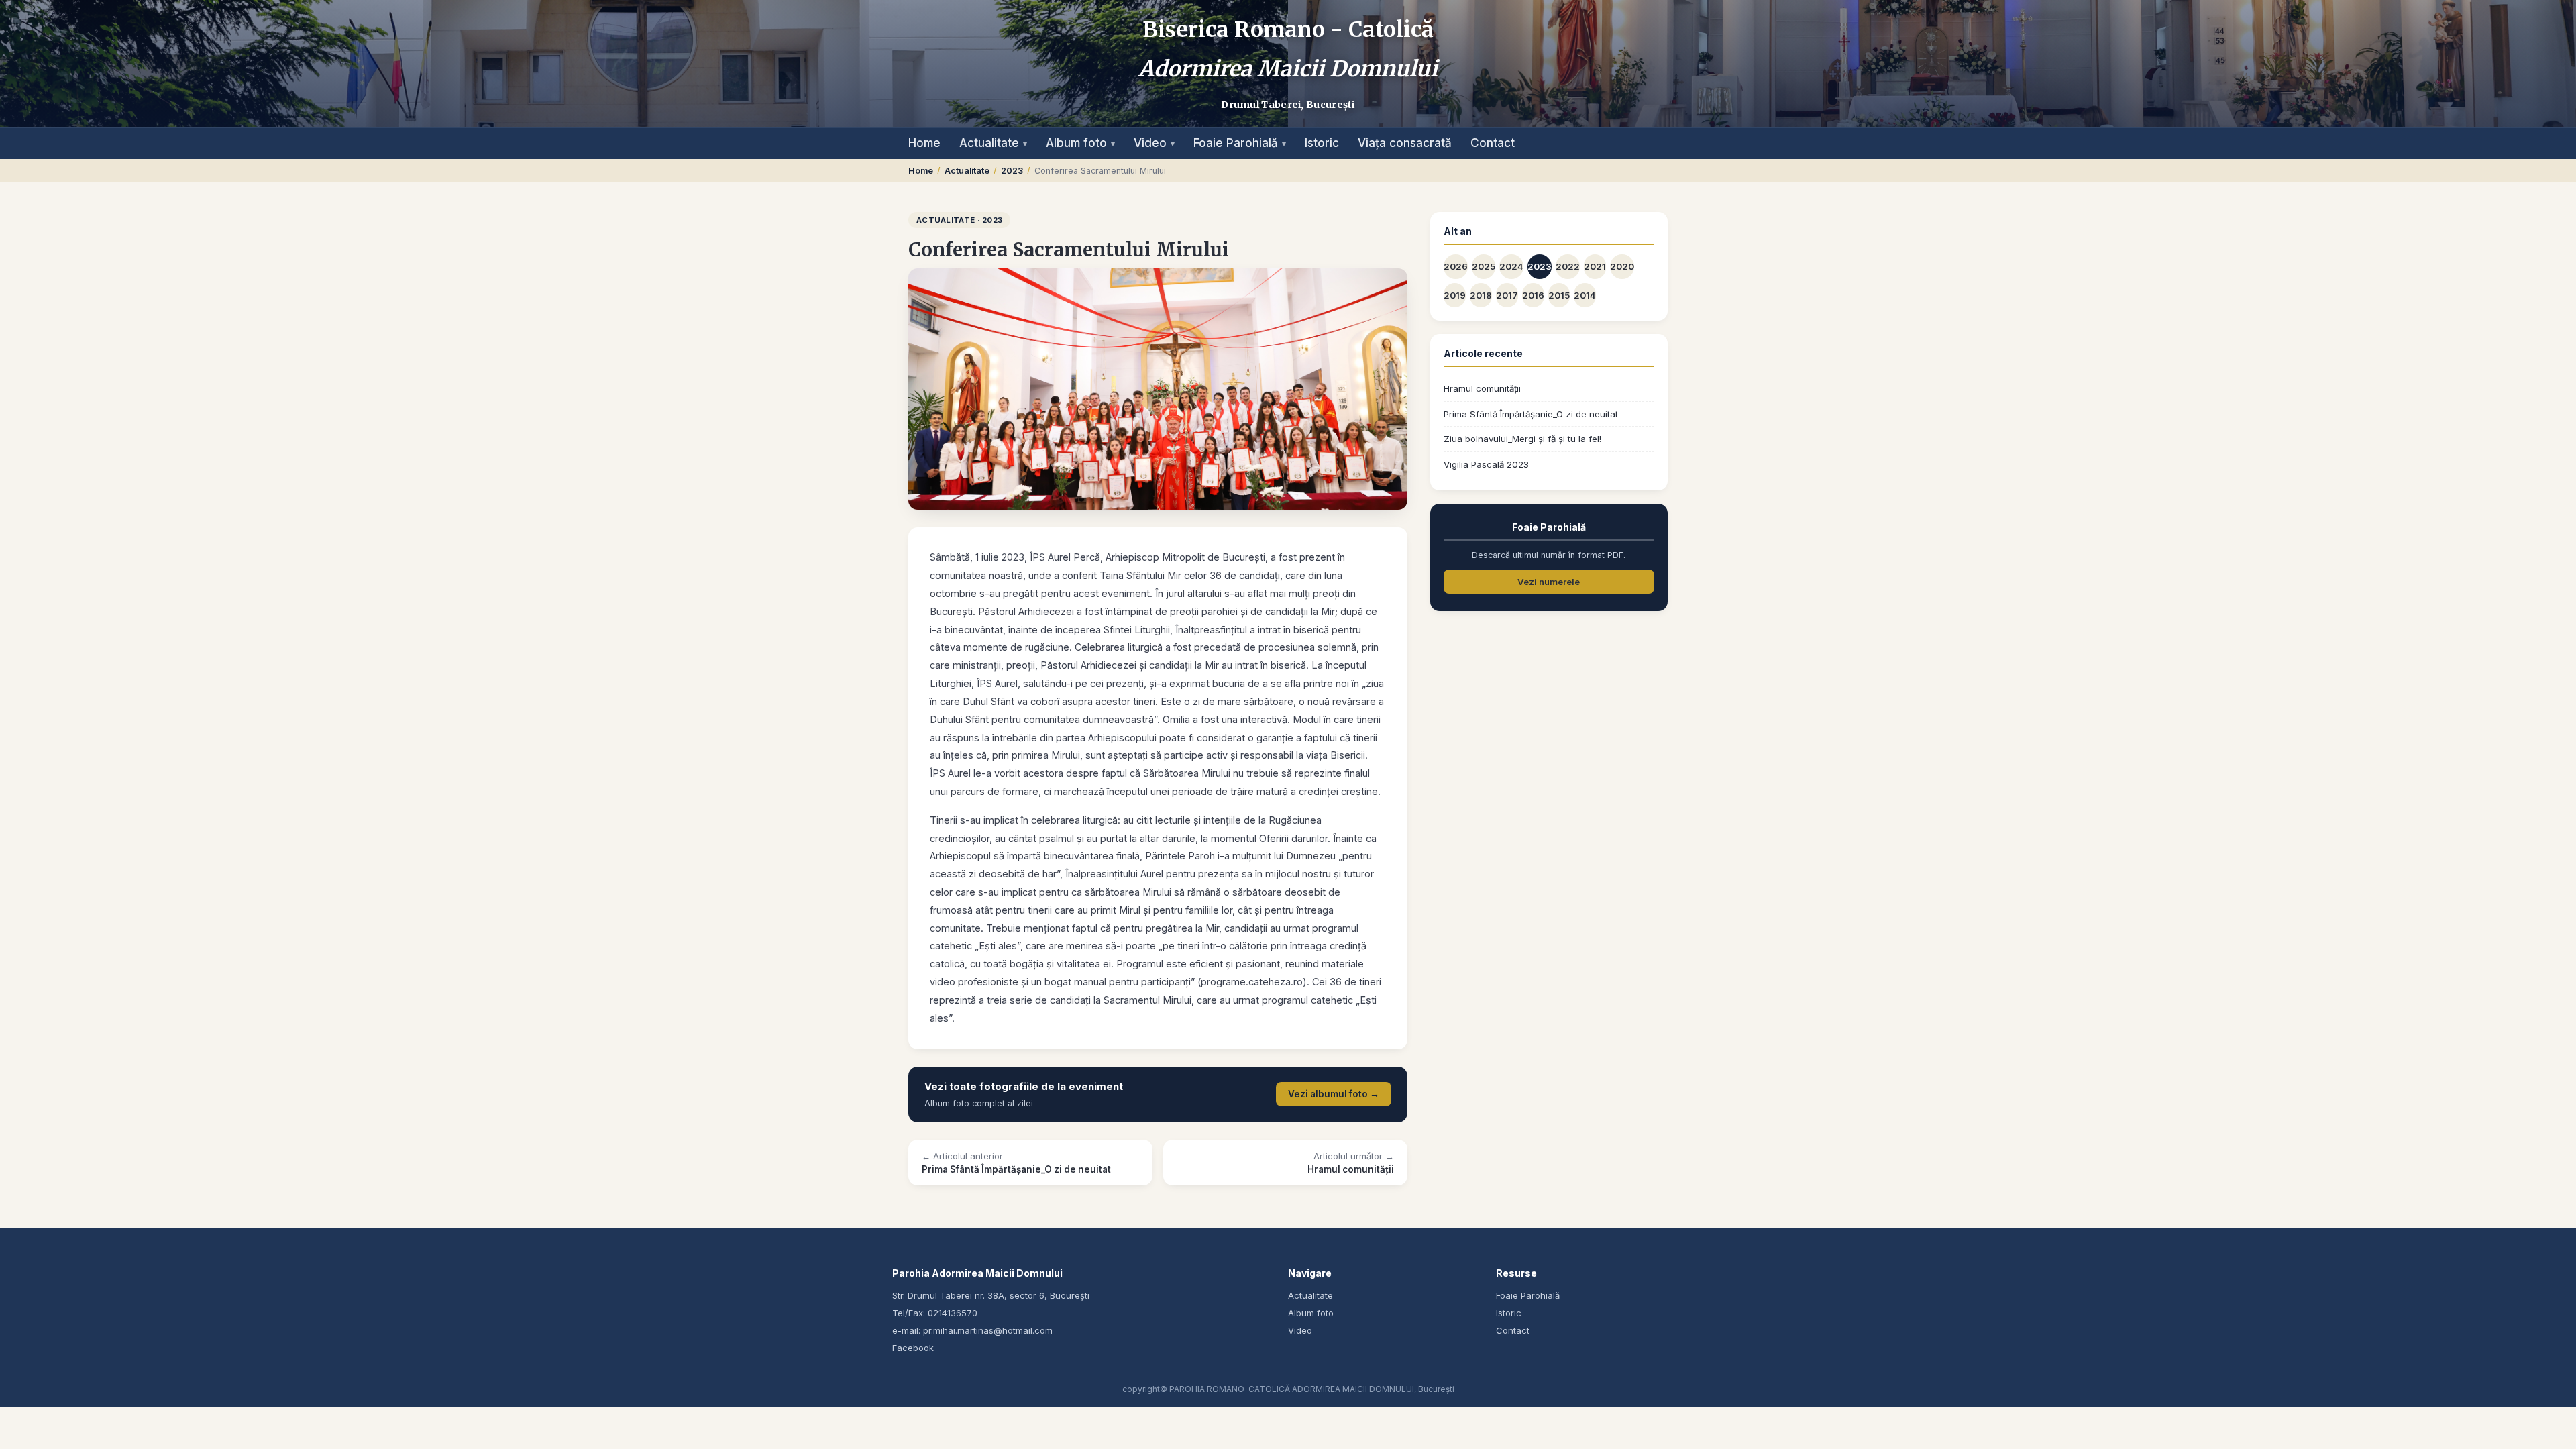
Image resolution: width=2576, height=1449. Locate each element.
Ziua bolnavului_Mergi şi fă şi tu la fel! (1522, 439)
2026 (1456, 266)
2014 (1585, 295)
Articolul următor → (1351, 1163)
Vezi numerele (1549, 582)
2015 (1559, 295)
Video (1154, 143)
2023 (1012, 171)
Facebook (913, 1348)
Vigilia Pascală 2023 (1486, 464)
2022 (1568, 266)
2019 (1455, 295)
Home (924, 143)
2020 (1622, 266)
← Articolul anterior (1016, 1163)
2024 (1511, 266)
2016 (1533, 295)
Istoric (1322, 143)
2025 (1484, 266)
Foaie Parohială (1240, 143)
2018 (1481, 295)
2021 (1595, 266)
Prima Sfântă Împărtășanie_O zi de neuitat (1531, 414)
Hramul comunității (1482, 388)
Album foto (1080, 143)
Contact (1493, 143)
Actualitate (993, 143)
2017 (1507, 295)
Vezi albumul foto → (1334, 1094)
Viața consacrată (1405, 143)
